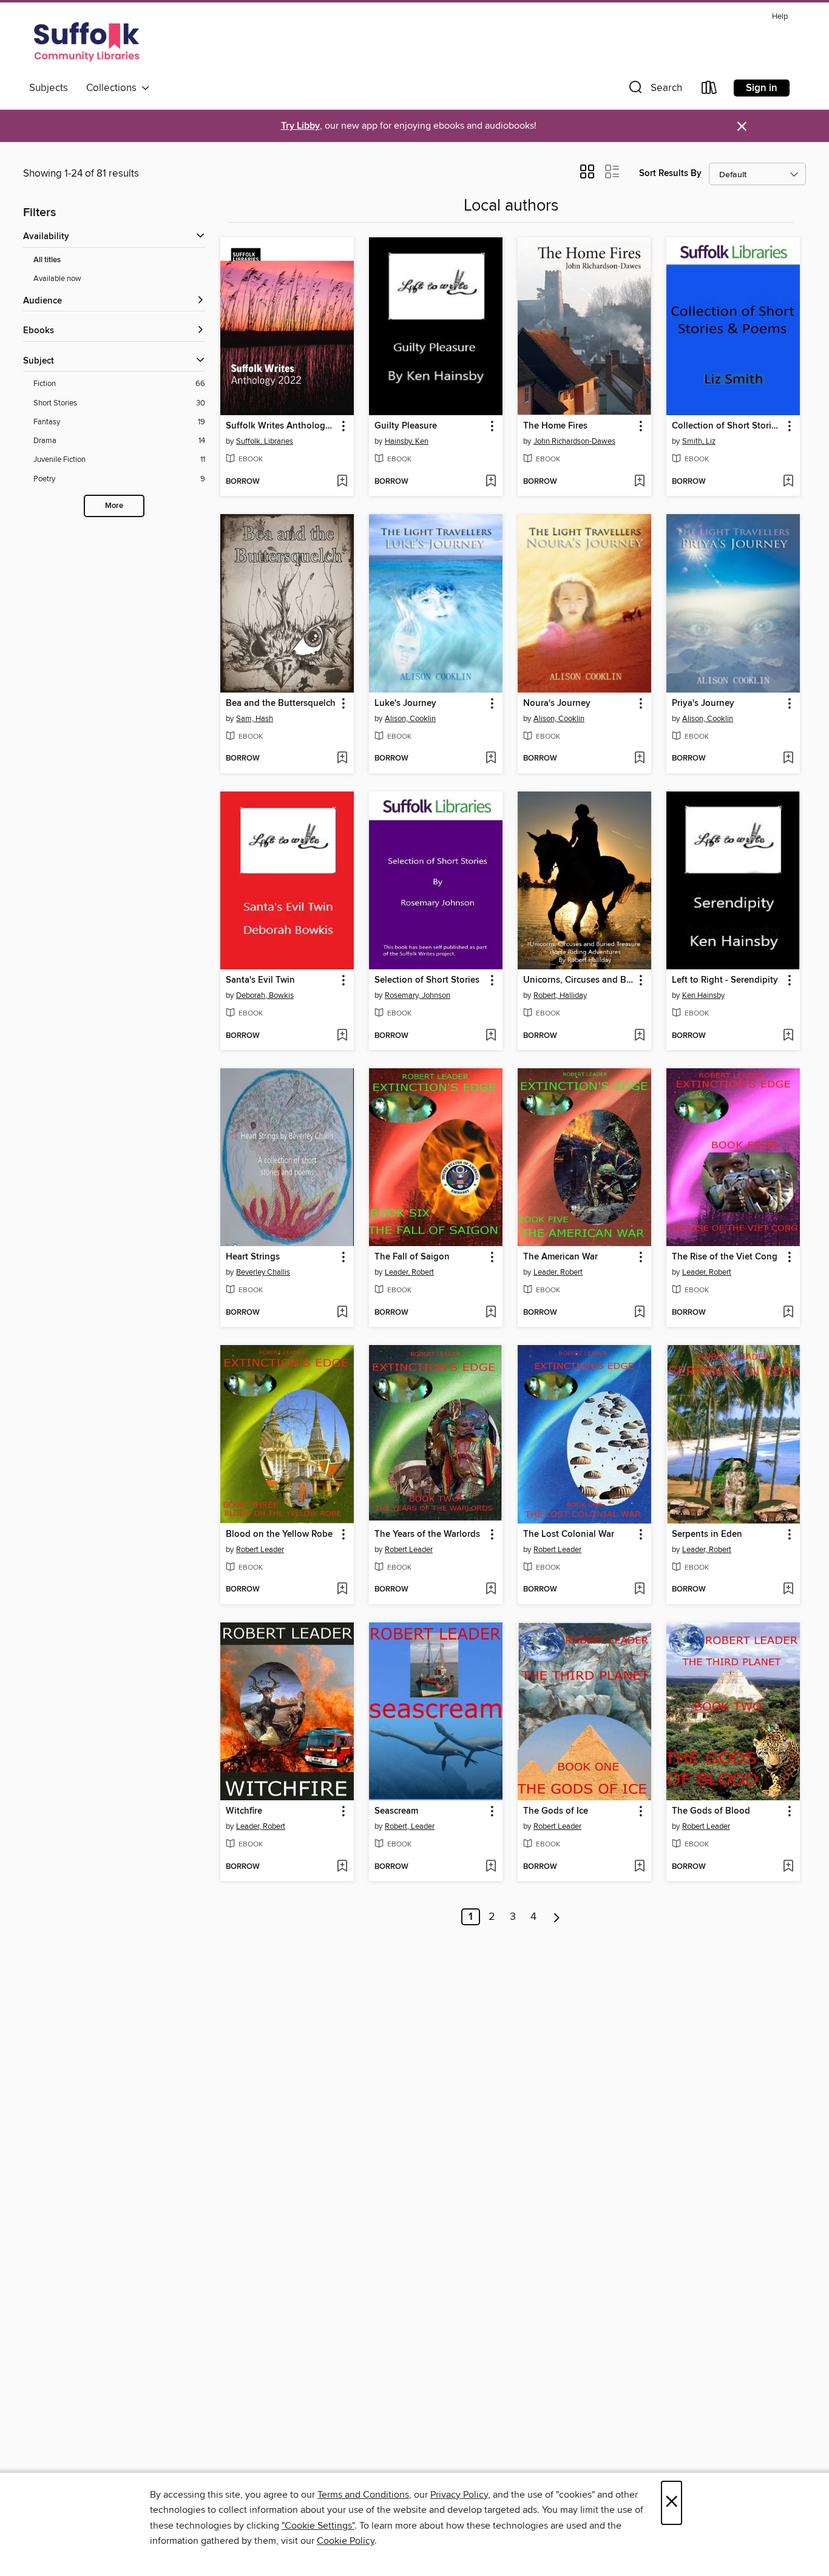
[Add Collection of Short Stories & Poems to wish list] (788, 482)
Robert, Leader (410, 1826)
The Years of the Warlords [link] (427, 1534)
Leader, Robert (409, 1272)
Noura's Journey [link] (557, 703)
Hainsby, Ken (407, 441)
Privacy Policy (459, 2495)
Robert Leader (260, 1550)
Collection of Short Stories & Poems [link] (727, 426)
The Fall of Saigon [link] (412, 1257)
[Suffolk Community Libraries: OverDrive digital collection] (87, 42)
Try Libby (300, 126)
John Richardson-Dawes (574, 441)
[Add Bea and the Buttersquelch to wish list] (342, 759)
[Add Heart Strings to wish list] (342, 1313)
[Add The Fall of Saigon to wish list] (491, 1313)
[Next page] (557, 1917)
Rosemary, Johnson (418, 995)
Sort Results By (670, 173)
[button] (654, 90)
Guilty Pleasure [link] (406, 426)
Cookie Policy (346, 2541)
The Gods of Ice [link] (556, 1811)
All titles (47, 260)
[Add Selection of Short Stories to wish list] (491, 1036)
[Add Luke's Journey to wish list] (491, 759)
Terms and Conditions (363, 2495)
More (114, 506)
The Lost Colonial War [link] (569, 1534)
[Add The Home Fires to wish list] (639, 482)
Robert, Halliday (560, 995)
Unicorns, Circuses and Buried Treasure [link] (579, 980)
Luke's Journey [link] (405, 703)
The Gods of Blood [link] (711, 1811)
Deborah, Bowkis (265, 995)
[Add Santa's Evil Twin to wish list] (342, 1036)
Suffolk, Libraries (265, 441)
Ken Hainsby (703, 995)
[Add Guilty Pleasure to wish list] (491, 482)
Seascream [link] (396, 1811)
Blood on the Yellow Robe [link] (279, 1534)
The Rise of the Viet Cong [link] (725, 1257)
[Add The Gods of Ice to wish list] (639, 1867)
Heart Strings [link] (253, 1257)
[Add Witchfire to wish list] (342, 1867)
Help (780, 17)
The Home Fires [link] (555, 426)
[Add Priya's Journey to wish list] (788, 759)
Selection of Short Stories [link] (427, 980)
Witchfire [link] (244, 1811)
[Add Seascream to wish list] (491, 1867)
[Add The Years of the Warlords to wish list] (491, 1590)
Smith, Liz (699, 441)
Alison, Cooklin (410, 719)
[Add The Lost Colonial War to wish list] (639, 1590)
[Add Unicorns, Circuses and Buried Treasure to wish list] (639, 1036)
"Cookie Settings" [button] (318, 2526)
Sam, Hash (255, 719)
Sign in (762, 88)
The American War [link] (560, 1257)
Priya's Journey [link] (703, 703)
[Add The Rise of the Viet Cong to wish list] (788, 1313)
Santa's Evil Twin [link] (260, 980)
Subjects (49, 88)
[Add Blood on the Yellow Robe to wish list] (342, 1590)
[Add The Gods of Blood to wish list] (788, 1867)
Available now (57, 279)
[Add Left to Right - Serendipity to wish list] (788, 1036)
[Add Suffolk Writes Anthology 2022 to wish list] (342, 482)
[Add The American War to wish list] (639, 1313)
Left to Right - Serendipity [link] (725, 980)
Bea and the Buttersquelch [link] (281, 703)
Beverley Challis (263, 1272)
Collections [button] (114, 88)
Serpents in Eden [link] (707, 1534)
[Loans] (709, 90)
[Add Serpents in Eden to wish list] (788, 1590)
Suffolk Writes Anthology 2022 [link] (281, 426)
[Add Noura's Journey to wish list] (639, 759)
